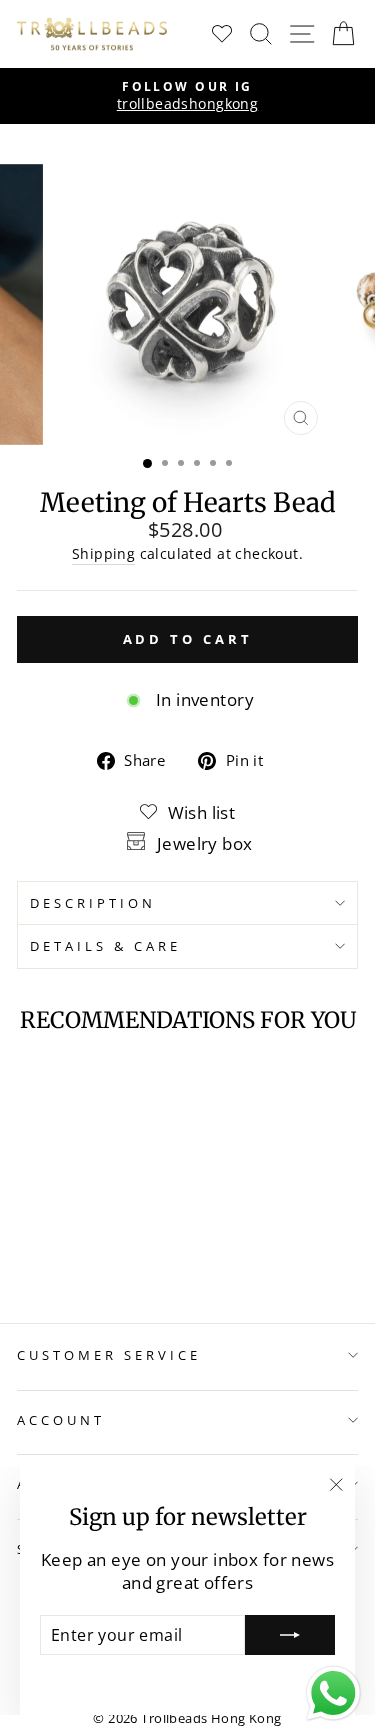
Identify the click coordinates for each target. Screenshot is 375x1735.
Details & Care (105, 946)
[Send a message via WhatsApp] (333, 1693)
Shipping (103, 553)
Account (61, 1420)
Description (93, 903)
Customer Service (109, 1355)
